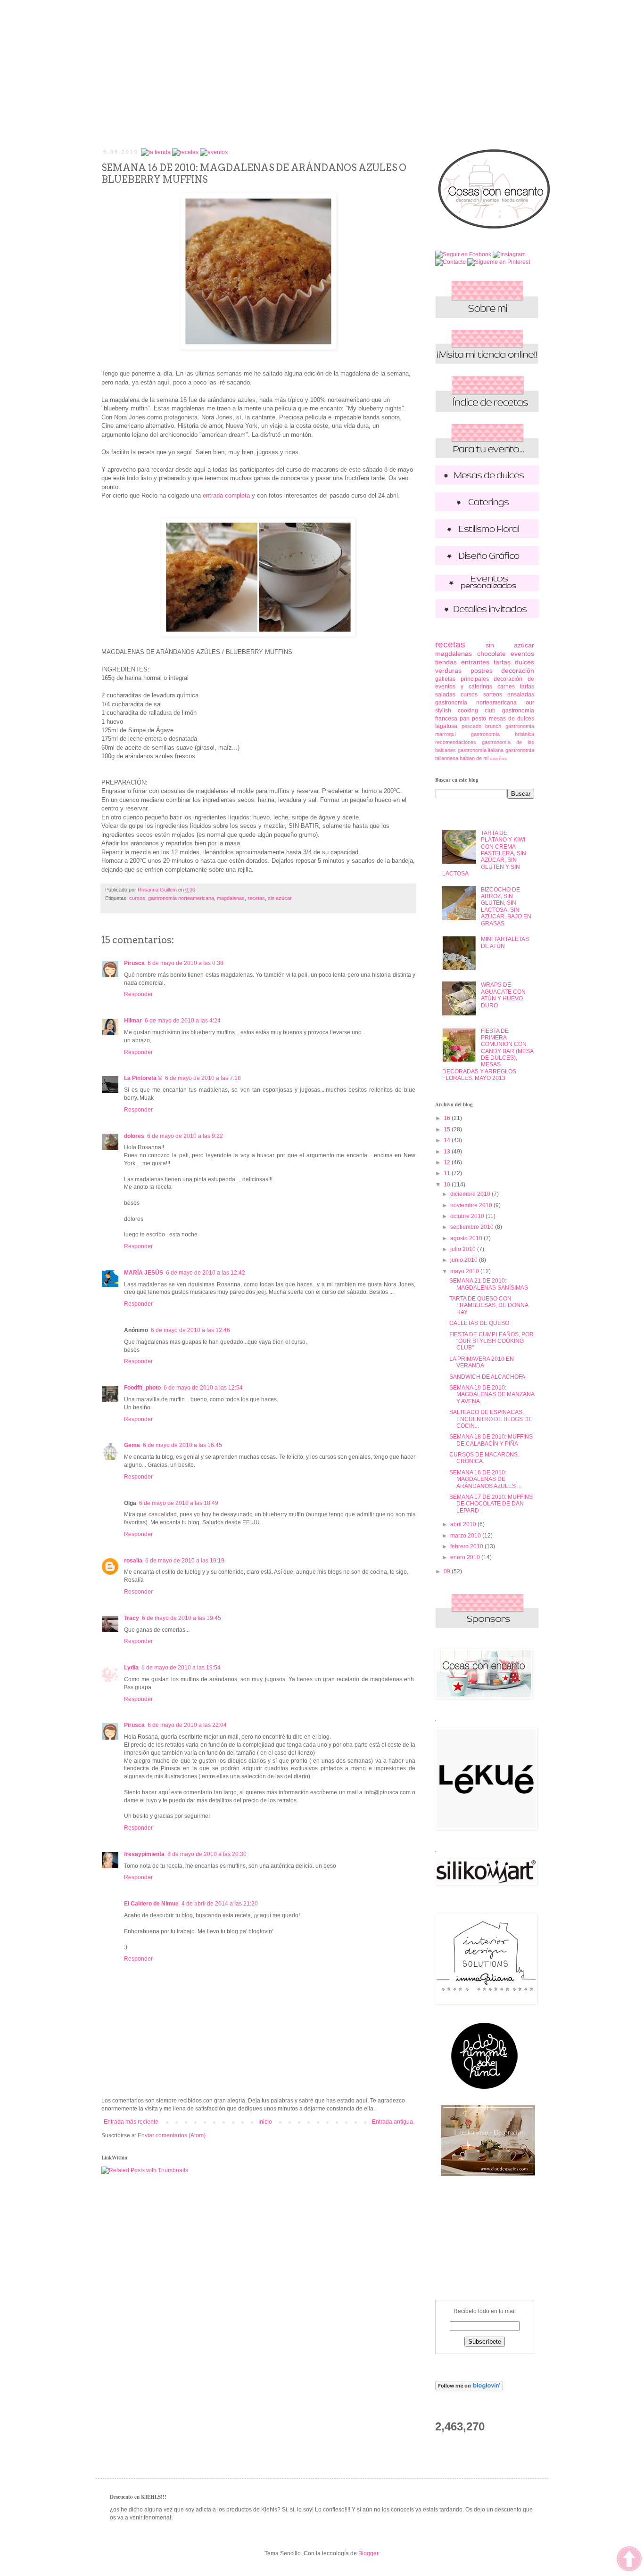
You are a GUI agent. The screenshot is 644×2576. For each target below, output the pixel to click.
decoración (518, 671)
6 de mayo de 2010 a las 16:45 (182, 1445)
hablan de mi (474, 758)
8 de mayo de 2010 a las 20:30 (207, 1854)
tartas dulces (514, 662)
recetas (256, 898)
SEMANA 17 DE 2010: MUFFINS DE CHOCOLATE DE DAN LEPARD (491, 1504)
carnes (506, 687)
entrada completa (226, 495)
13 (448, 1152)
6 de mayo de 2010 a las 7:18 (203, 1078)
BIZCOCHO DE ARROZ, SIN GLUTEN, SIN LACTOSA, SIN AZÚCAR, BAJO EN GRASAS (506, 907)
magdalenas (231, 898)
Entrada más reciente (131, 2122)
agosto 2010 (467, 1238)
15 (448, 1129)
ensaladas (521, 695)
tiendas (446, 662)
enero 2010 (466, 1557)
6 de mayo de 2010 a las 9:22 (185, 1136)
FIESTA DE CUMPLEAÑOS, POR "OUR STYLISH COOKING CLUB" (491, 1341)
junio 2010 (465, 1260)
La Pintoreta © (143, 1078)
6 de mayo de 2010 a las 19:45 (182, 1618)
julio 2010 (464, 1249)
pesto (479, 719)
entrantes (475, 662)
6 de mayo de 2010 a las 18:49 (179, 1503)
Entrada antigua (392, 2122)
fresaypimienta (144, 1854)
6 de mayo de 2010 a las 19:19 (185, 1561)
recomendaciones (456, 742)
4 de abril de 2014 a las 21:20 (220, 1904)
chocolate (491, 654)
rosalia (133, 1561)
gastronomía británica (503, 734)
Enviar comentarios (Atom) (172, 2135)
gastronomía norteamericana (181, 898)
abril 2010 (464, 1524)
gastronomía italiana (481, 750)
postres (482, 671)
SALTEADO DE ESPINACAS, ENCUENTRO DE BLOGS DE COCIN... (491, 1419)
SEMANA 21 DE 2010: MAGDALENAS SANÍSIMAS (489, 1284)
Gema (132, 1445)
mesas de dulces (512, 719)
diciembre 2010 (471, 1194)
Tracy (132, 1618)
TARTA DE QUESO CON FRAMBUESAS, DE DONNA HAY (489, 1305)
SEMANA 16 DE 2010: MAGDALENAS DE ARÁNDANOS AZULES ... (485, 1479)
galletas (445, 679)
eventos (522, 654)
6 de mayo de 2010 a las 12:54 (203, 1388)
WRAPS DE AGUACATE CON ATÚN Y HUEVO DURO (503, 995)
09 (448, 1571)
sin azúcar (280, 898)
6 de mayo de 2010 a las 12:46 (190, 1330)
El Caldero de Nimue (151, 1904)
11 (448, 1173)
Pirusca (134, 963)
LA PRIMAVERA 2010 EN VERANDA (482, 1362)
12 (448, 1162)
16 (448, 1118)
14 (448, 1140)
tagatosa (446, 726)
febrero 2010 (467, 1546)
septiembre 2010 (473, 1227)
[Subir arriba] (629, 2560)
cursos (137, 898)
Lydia (131, 1668)
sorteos (493, 695)
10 (448, 1185)
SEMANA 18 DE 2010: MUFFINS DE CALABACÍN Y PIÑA (491, 1440)
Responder (138, 994)
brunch (493, 726)
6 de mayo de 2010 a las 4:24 (183, 1021)
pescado (471, 726)
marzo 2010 (466, 1536)
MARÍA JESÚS (144, 1273)
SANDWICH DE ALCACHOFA (487, 1377)
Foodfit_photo (142, 1388)
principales (475, 679)
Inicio (265, 2122)
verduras (448, 671)
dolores (134, 1136)
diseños (498, 758)
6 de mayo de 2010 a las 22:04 (187, 1725)
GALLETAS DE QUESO (479, 1323)
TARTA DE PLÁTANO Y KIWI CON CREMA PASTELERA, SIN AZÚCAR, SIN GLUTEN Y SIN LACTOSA (484, 853)
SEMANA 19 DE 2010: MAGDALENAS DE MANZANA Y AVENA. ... (492, 1394)
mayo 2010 (465, 1271)
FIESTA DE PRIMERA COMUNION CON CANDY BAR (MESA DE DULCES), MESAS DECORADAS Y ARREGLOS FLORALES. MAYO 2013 (488, 1055)
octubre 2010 (468, 1216)
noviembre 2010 (472, 1205)
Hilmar (133, 1021)
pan (465, 719)
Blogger (368, 2553)
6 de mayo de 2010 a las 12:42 (206, 1273)
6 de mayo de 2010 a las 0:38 (186, 963)
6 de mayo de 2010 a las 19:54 (181, 1668)
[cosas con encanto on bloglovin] (469, 2388)
